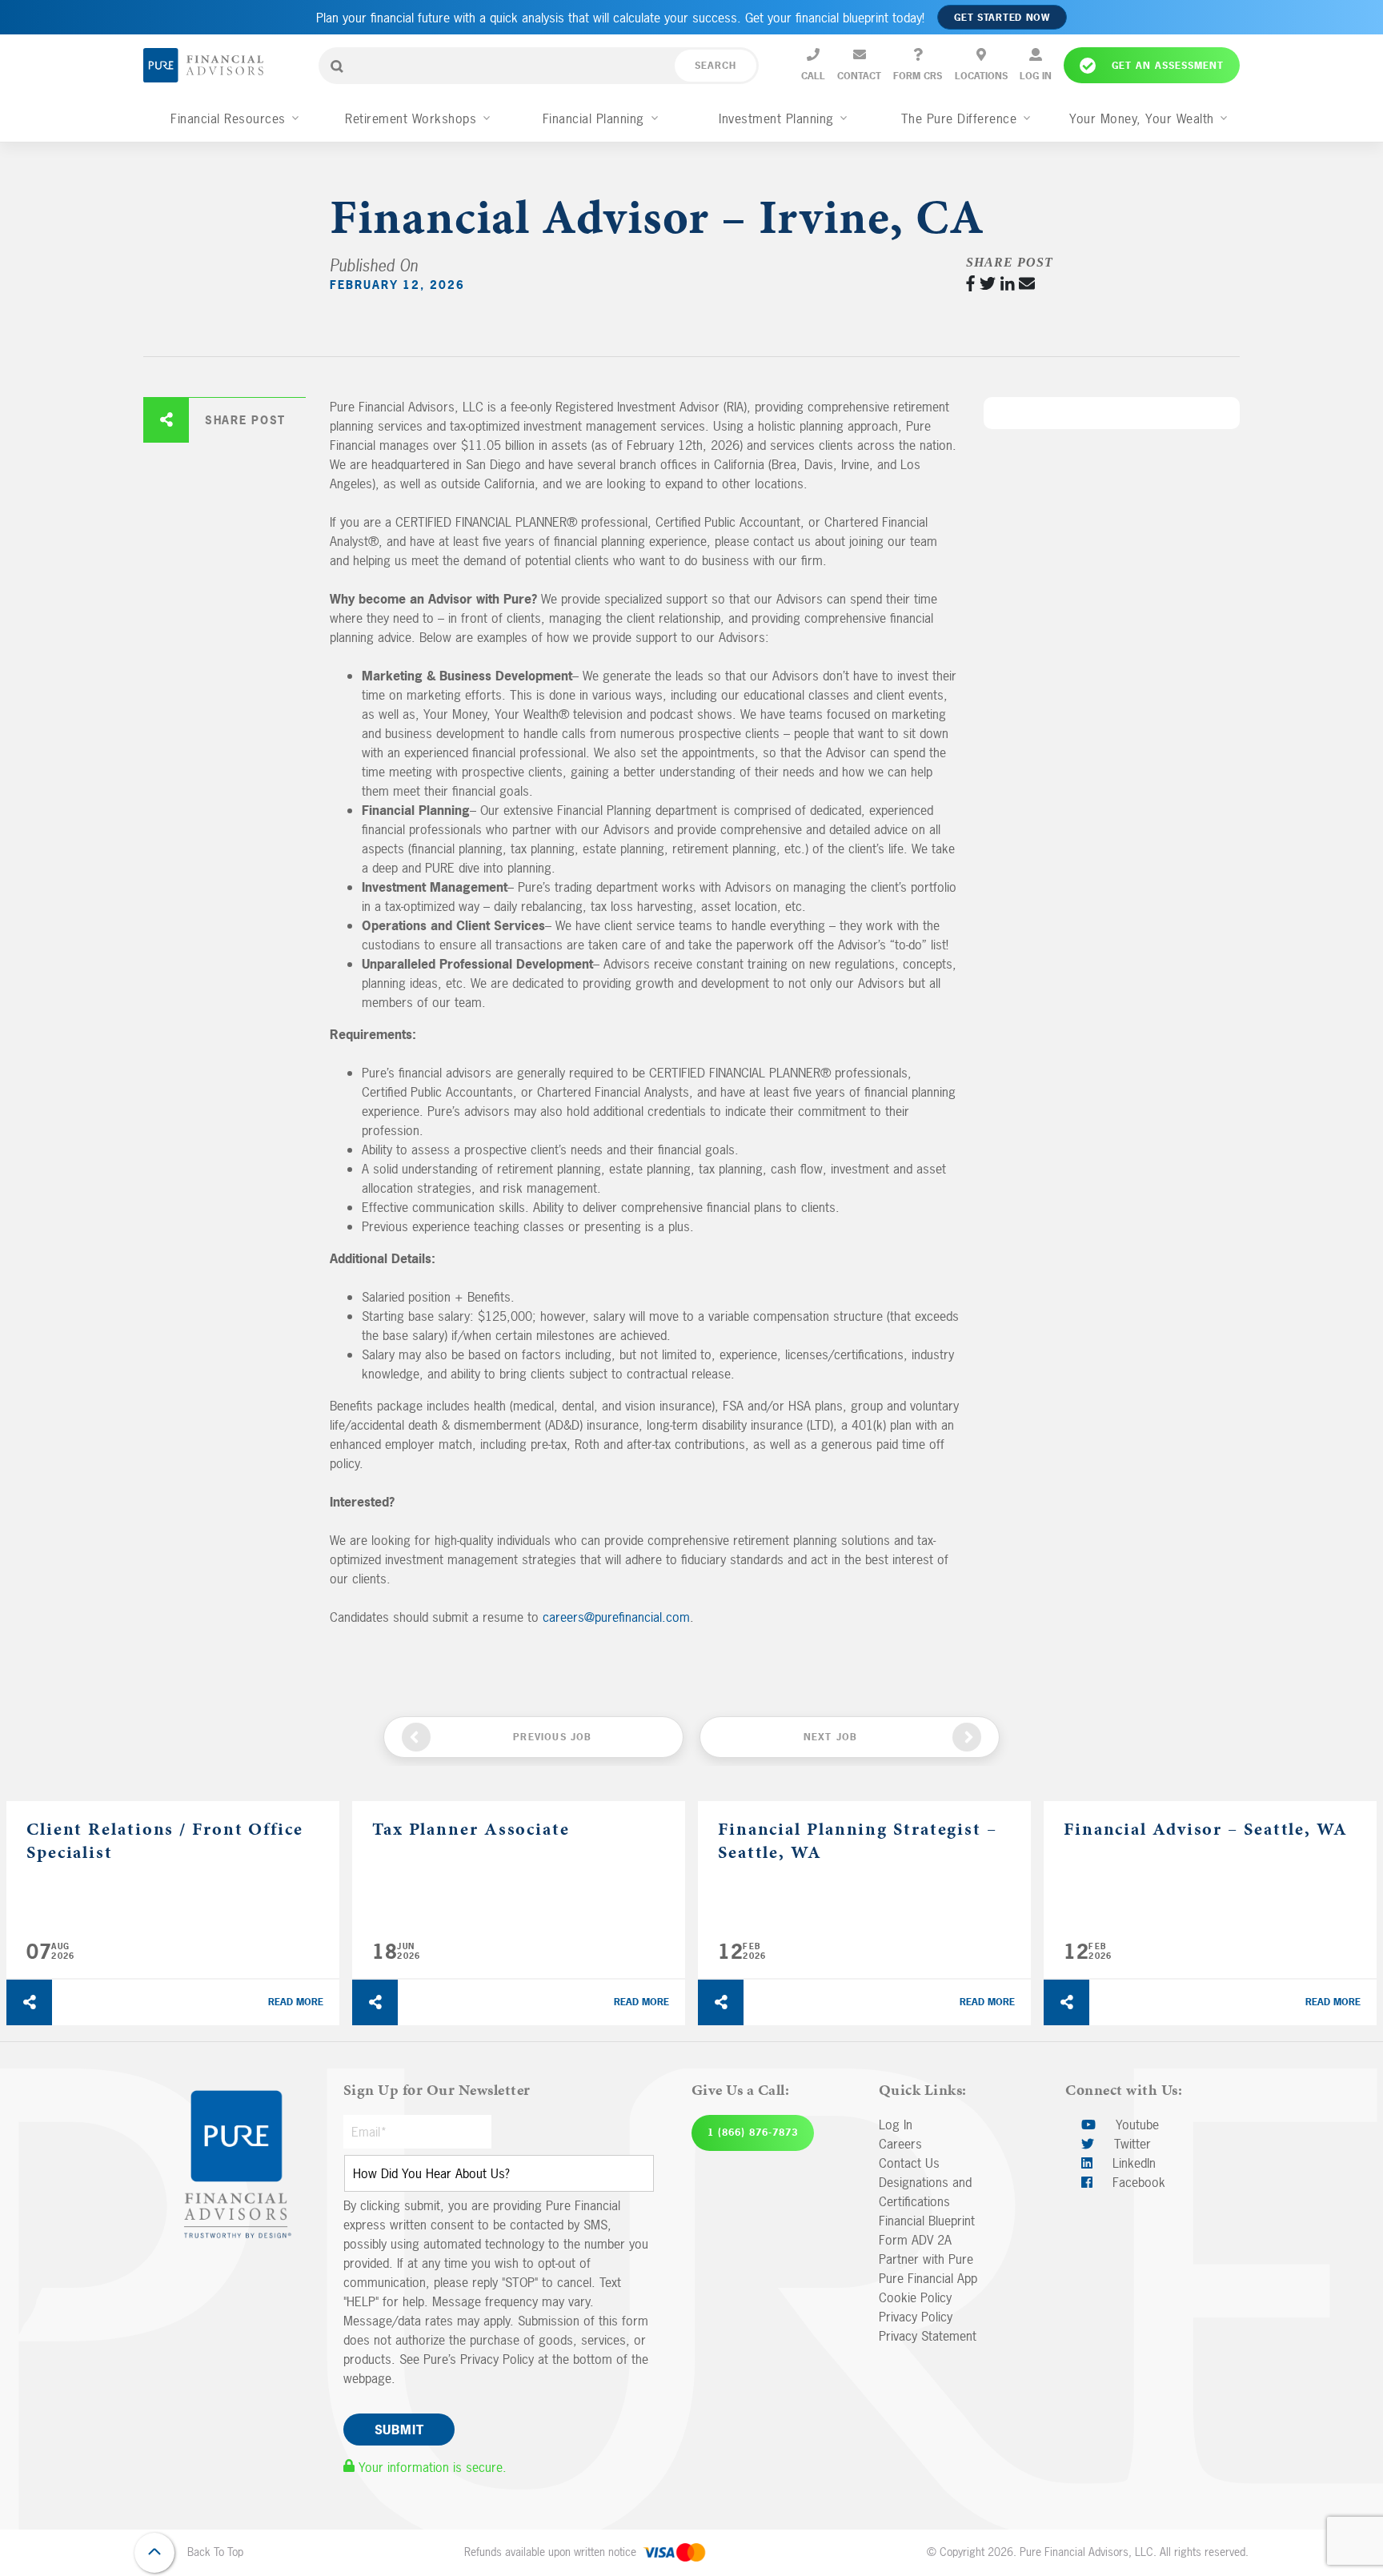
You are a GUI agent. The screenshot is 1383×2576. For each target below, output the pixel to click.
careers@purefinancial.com (616, 1617)
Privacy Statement (928, 2336)
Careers (900, 2144)
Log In (896, 2125)
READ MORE (296, 2002)
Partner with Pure (926, 2259)
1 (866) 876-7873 (753, 2133)
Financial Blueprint (927, 2221)
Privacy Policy (916, 2317)
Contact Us (909, 2163)
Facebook (1137, 2182)
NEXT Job (831, 1737)
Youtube (1135, 2125)
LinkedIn (1132, 2163)
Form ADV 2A (915, 2240)
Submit (399, 2430)
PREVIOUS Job (552, 1737)
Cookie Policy (915, 2297)
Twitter (1130, 2144)
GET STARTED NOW (1002, 18)
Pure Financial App (928, 2278)
